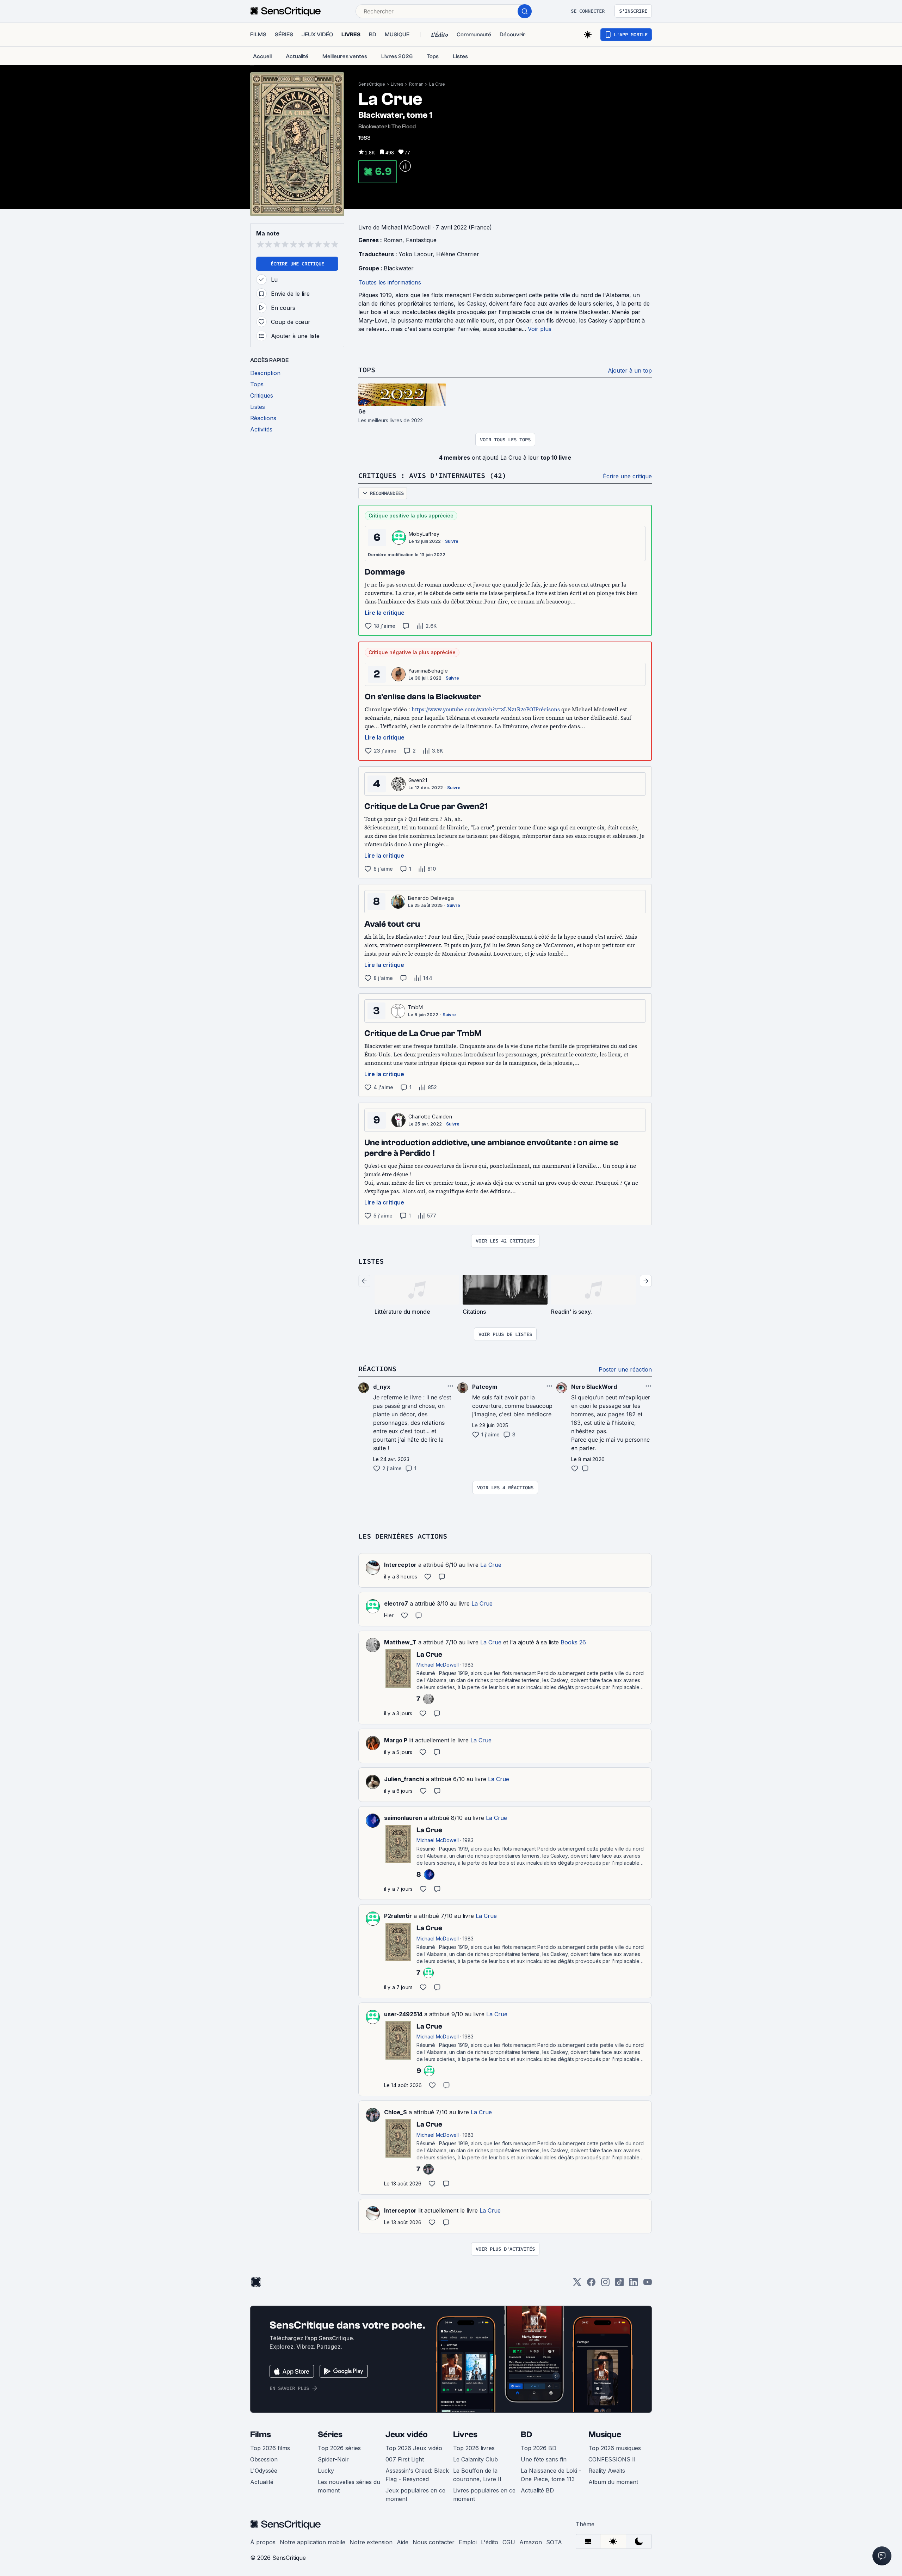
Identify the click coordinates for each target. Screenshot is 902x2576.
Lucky (326, 2471)
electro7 (396, 1603)
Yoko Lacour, (417, 254)
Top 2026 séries (339, 2448)
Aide (403, 2542)
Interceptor (400, 1565)
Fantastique (421, 240)
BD (526, 2434)
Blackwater (399, 268)
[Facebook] (591, 2284)
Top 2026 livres (474, 2448)
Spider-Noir (333, 2459)
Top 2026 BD (539, 2448)
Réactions (377, 1369)
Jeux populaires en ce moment (415, 2495)
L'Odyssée (264, 2471)
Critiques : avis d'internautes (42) (432, 475)
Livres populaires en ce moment (484, 2495)
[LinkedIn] (634, 2284)
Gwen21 (418, 780)
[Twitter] (577, 2284)
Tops (367, 370)
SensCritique (372, 84)
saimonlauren (403, 1818)
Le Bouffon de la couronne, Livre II (477, 2475)
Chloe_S (396, 2112)
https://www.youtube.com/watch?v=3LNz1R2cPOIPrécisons (486, 709)
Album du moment (613, 2482)
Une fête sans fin (544, 2459)
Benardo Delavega (431, 898)
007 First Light (405, 2459)
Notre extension (371, 2542)
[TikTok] (619, 2284)
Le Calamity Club (475, 2459)
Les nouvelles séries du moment (349, 2486)
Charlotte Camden (430, 1117)
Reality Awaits (607, 2471)
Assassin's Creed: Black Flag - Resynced (417, 2475)
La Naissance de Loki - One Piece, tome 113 (551, 2475)
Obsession (264, 2459)
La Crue (437, 84)
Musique (605, 2434)
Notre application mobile (313, 2542)
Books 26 (573, 1642)
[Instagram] (605, 2284)
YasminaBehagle (428, 671)
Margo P (396, 1740)
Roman (416, 84)
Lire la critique (385, 613)
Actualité (262, 2482)
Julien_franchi (404, 1779)
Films (261, 2434)
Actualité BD (537, 2490)
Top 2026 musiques (615, 2448)
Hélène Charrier (458, 254)
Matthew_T (400, 1642)
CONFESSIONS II (612, 2459)
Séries (330, 2434)
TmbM (415, 1007)
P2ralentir (398, 1916)
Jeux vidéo (407, 2434)
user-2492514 (403, 2014)
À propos (263, 2542)
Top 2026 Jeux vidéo (414, 2448)
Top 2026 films (270, 2448)
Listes (371, 1261)
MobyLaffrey (424, 534)
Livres (397, 84)
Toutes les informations (390, 282)
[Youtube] (648, 2284)
